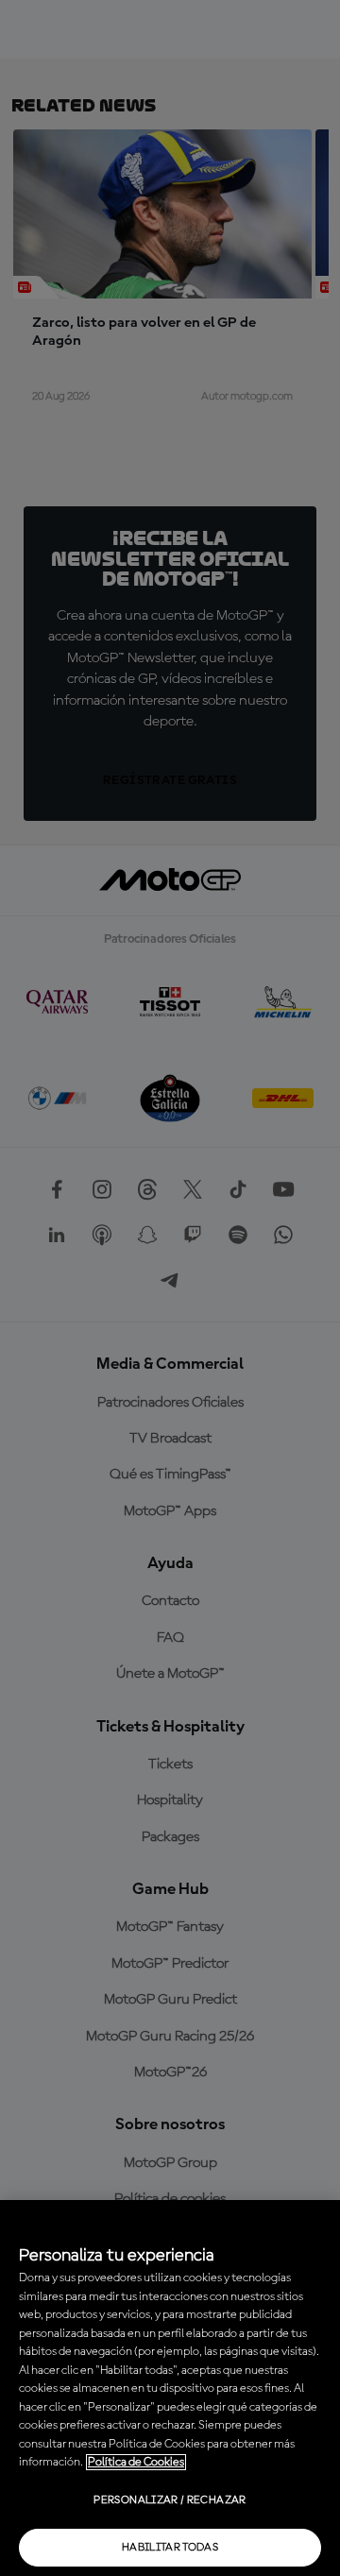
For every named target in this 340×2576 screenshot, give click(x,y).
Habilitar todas (170, 2548)
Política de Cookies (136, 2462)
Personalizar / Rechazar (170, 2500)
